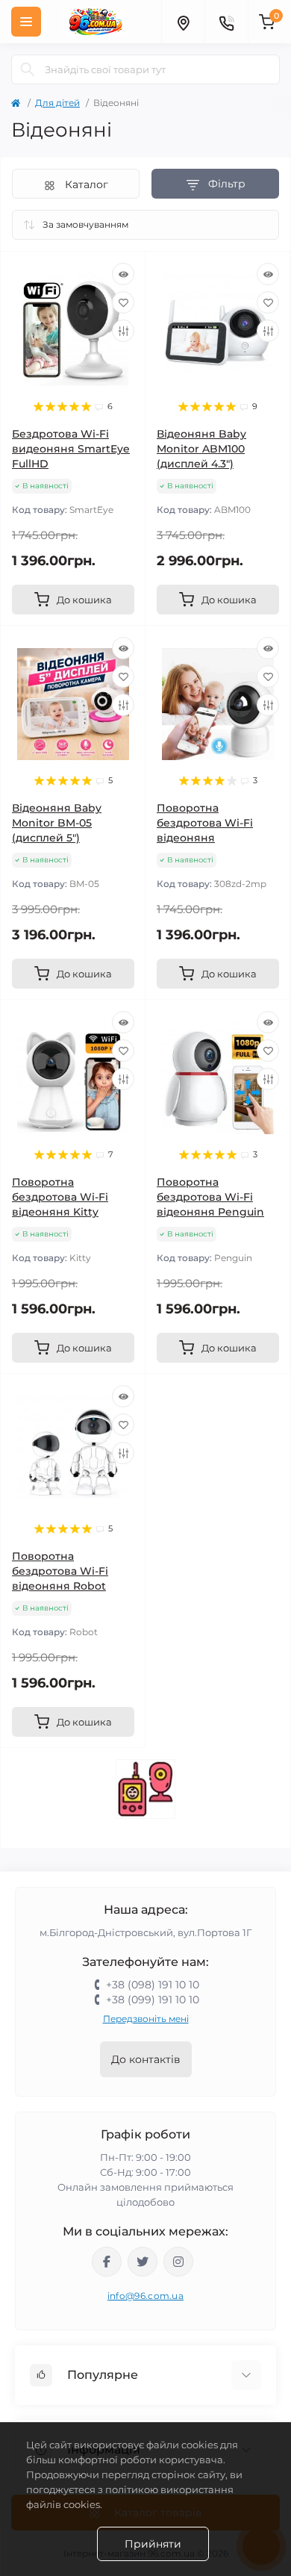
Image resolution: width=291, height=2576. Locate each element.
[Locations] (183, 22)
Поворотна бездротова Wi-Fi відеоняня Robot (60, 1571)
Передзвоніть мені (146, 2019)
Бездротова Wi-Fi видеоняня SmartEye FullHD (71, 449)
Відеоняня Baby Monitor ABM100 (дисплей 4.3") (201, 449)
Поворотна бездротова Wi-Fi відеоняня (205, 823)
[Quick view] (123, 274)
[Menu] (26, 22)
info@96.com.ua (145, 2296)
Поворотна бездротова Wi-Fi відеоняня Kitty (60, 1197)
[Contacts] (226, 22)
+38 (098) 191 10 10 (153, 1985)
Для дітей (57, 103)
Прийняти (153, 2544)
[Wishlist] (123, 302)
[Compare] (123, 331)
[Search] (28, 69)
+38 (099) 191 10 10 (153, 2000)
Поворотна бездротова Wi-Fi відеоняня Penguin (210, 1197)
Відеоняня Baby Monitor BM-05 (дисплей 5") (57, 823)
